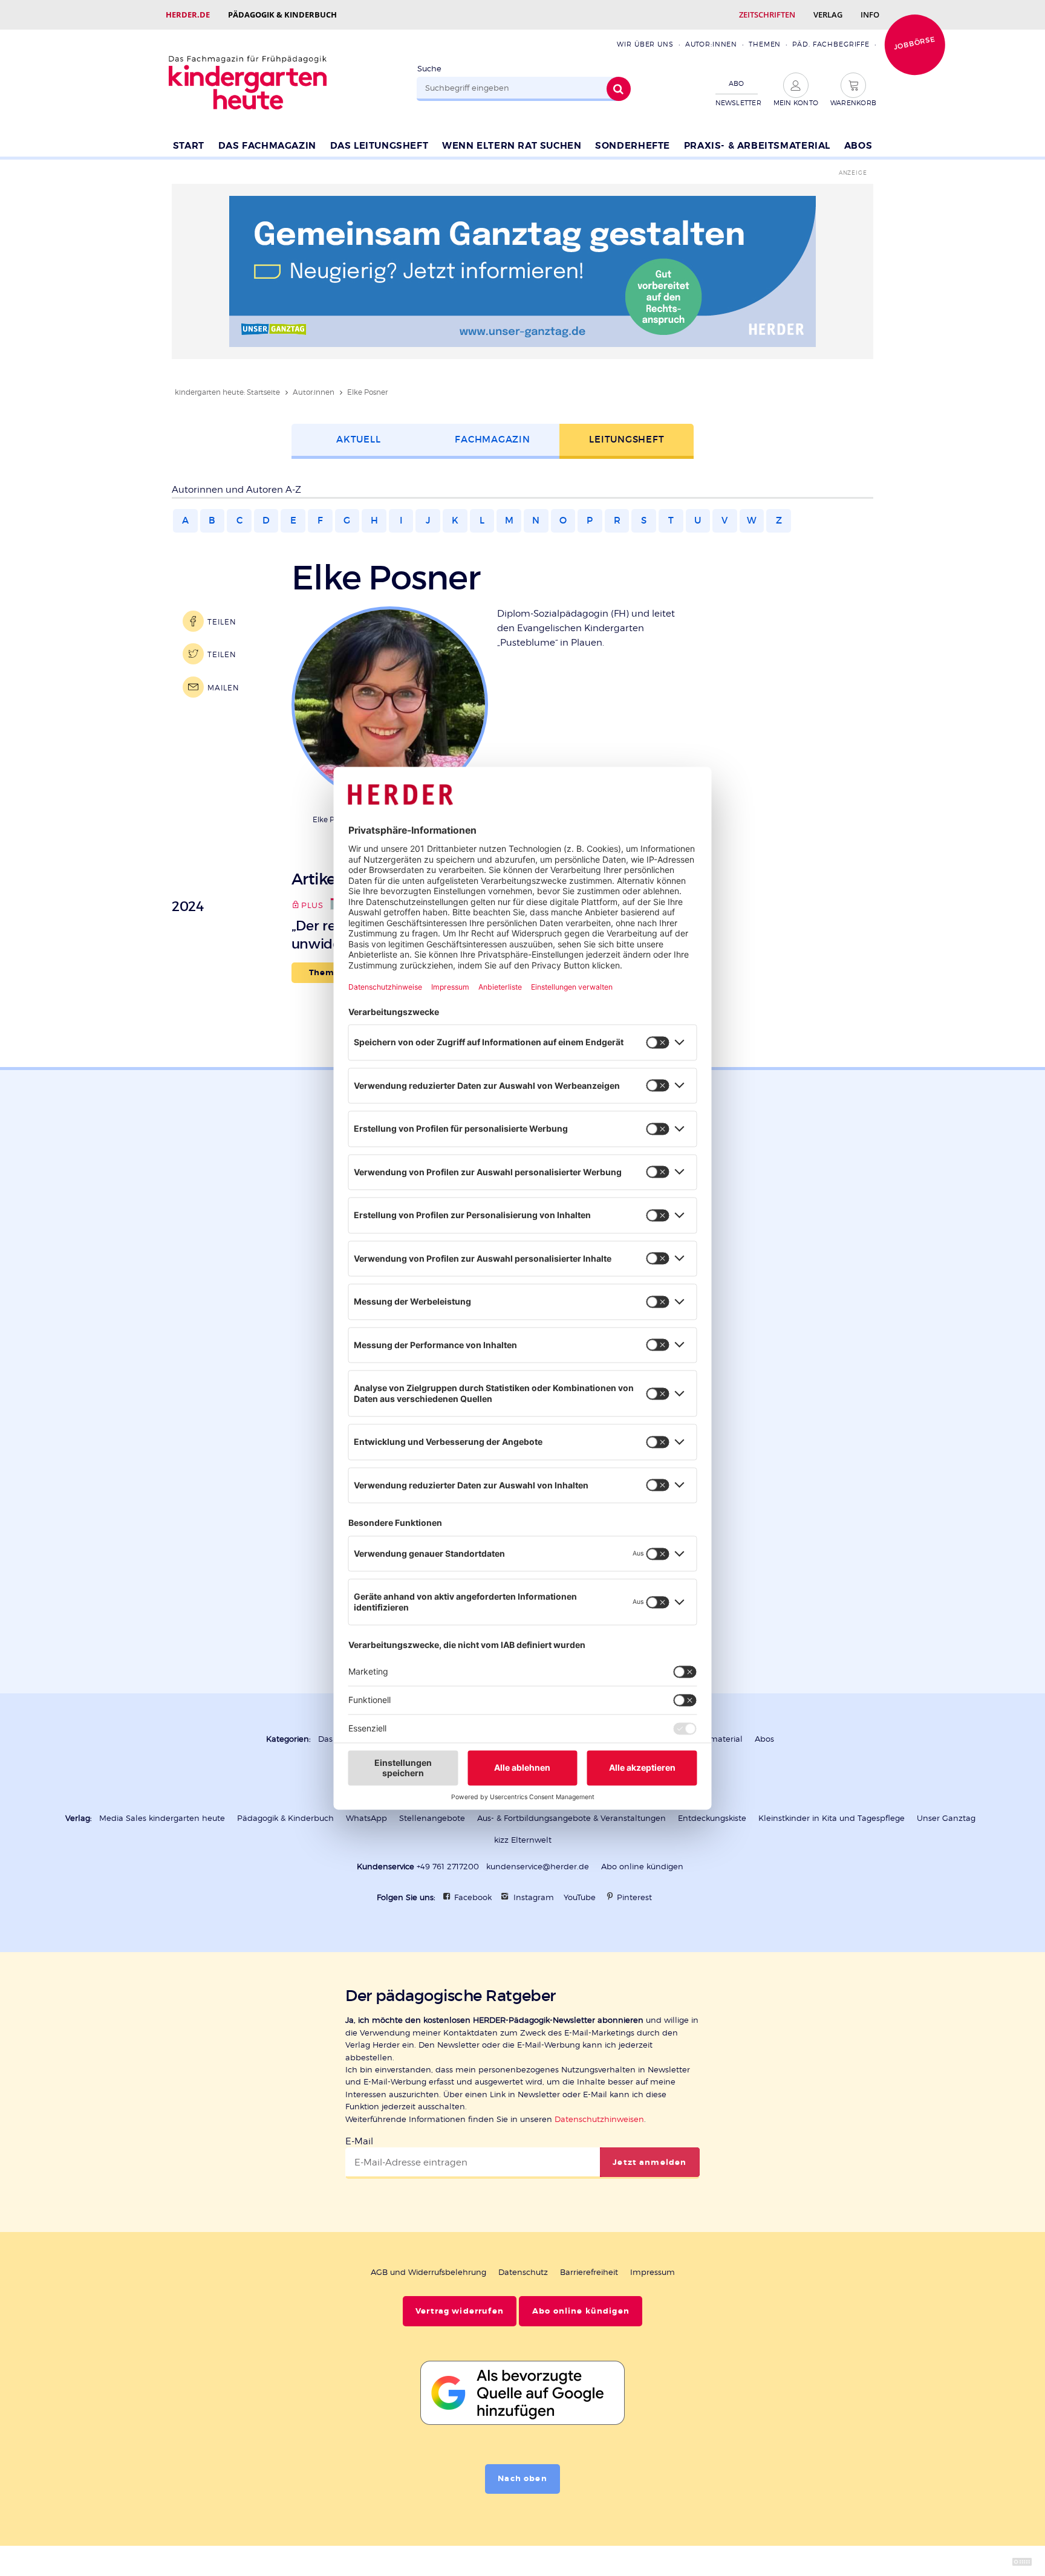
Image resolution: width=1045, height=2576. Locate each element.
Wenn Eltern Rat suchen (512, 146)
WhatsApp (366, 1818)
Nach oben (522, 2479)
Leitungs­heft (627, 439)
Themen (765, 44)
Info (870, 15)
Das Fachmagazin (267, 146)
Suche (429, 69)
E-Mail (359, 2141)
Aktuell (358, 439)
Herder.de (188, 15)
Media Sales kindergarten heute (162, 1818)
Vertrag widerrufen (460, 2311)
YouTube (580, 1897)
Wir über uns (645, 44)
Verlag (828, 15)
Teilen (222, 622)
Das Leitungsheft (379, 146)
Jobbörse (914, 43)
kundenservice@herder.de (538, 1867)
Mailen (223, 688)
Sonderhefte (633, 146)
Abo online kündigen (642, 1867)
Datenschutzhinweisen (599, 2119)
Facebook (473, 1897)
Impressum (653, 2272)
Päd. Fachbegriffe (831, 44)
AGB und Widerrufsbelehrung (428, 2272)
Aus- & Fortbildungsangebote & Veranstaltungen (571, 1818)
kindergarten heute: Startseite (227, 392)
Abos (858, 146)
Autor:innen (711, 44)
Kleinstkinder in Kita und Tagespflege (832, 1818)
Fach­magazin (492, 439)
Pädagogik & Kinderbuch (282, 15)
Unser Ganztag (946, 1818)
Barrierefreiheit (589, 2272)
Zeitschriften (767, 15)
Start (189, 146)
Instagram (534, 1897)
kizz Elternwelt (523, 1840)
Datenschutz (523, 2272)
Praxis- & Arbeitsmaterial (757, 146)
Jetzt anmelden (649, 2162)
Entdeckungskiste (712, 1818)
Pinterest (634, 1897)
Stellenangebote (432, 1818)
